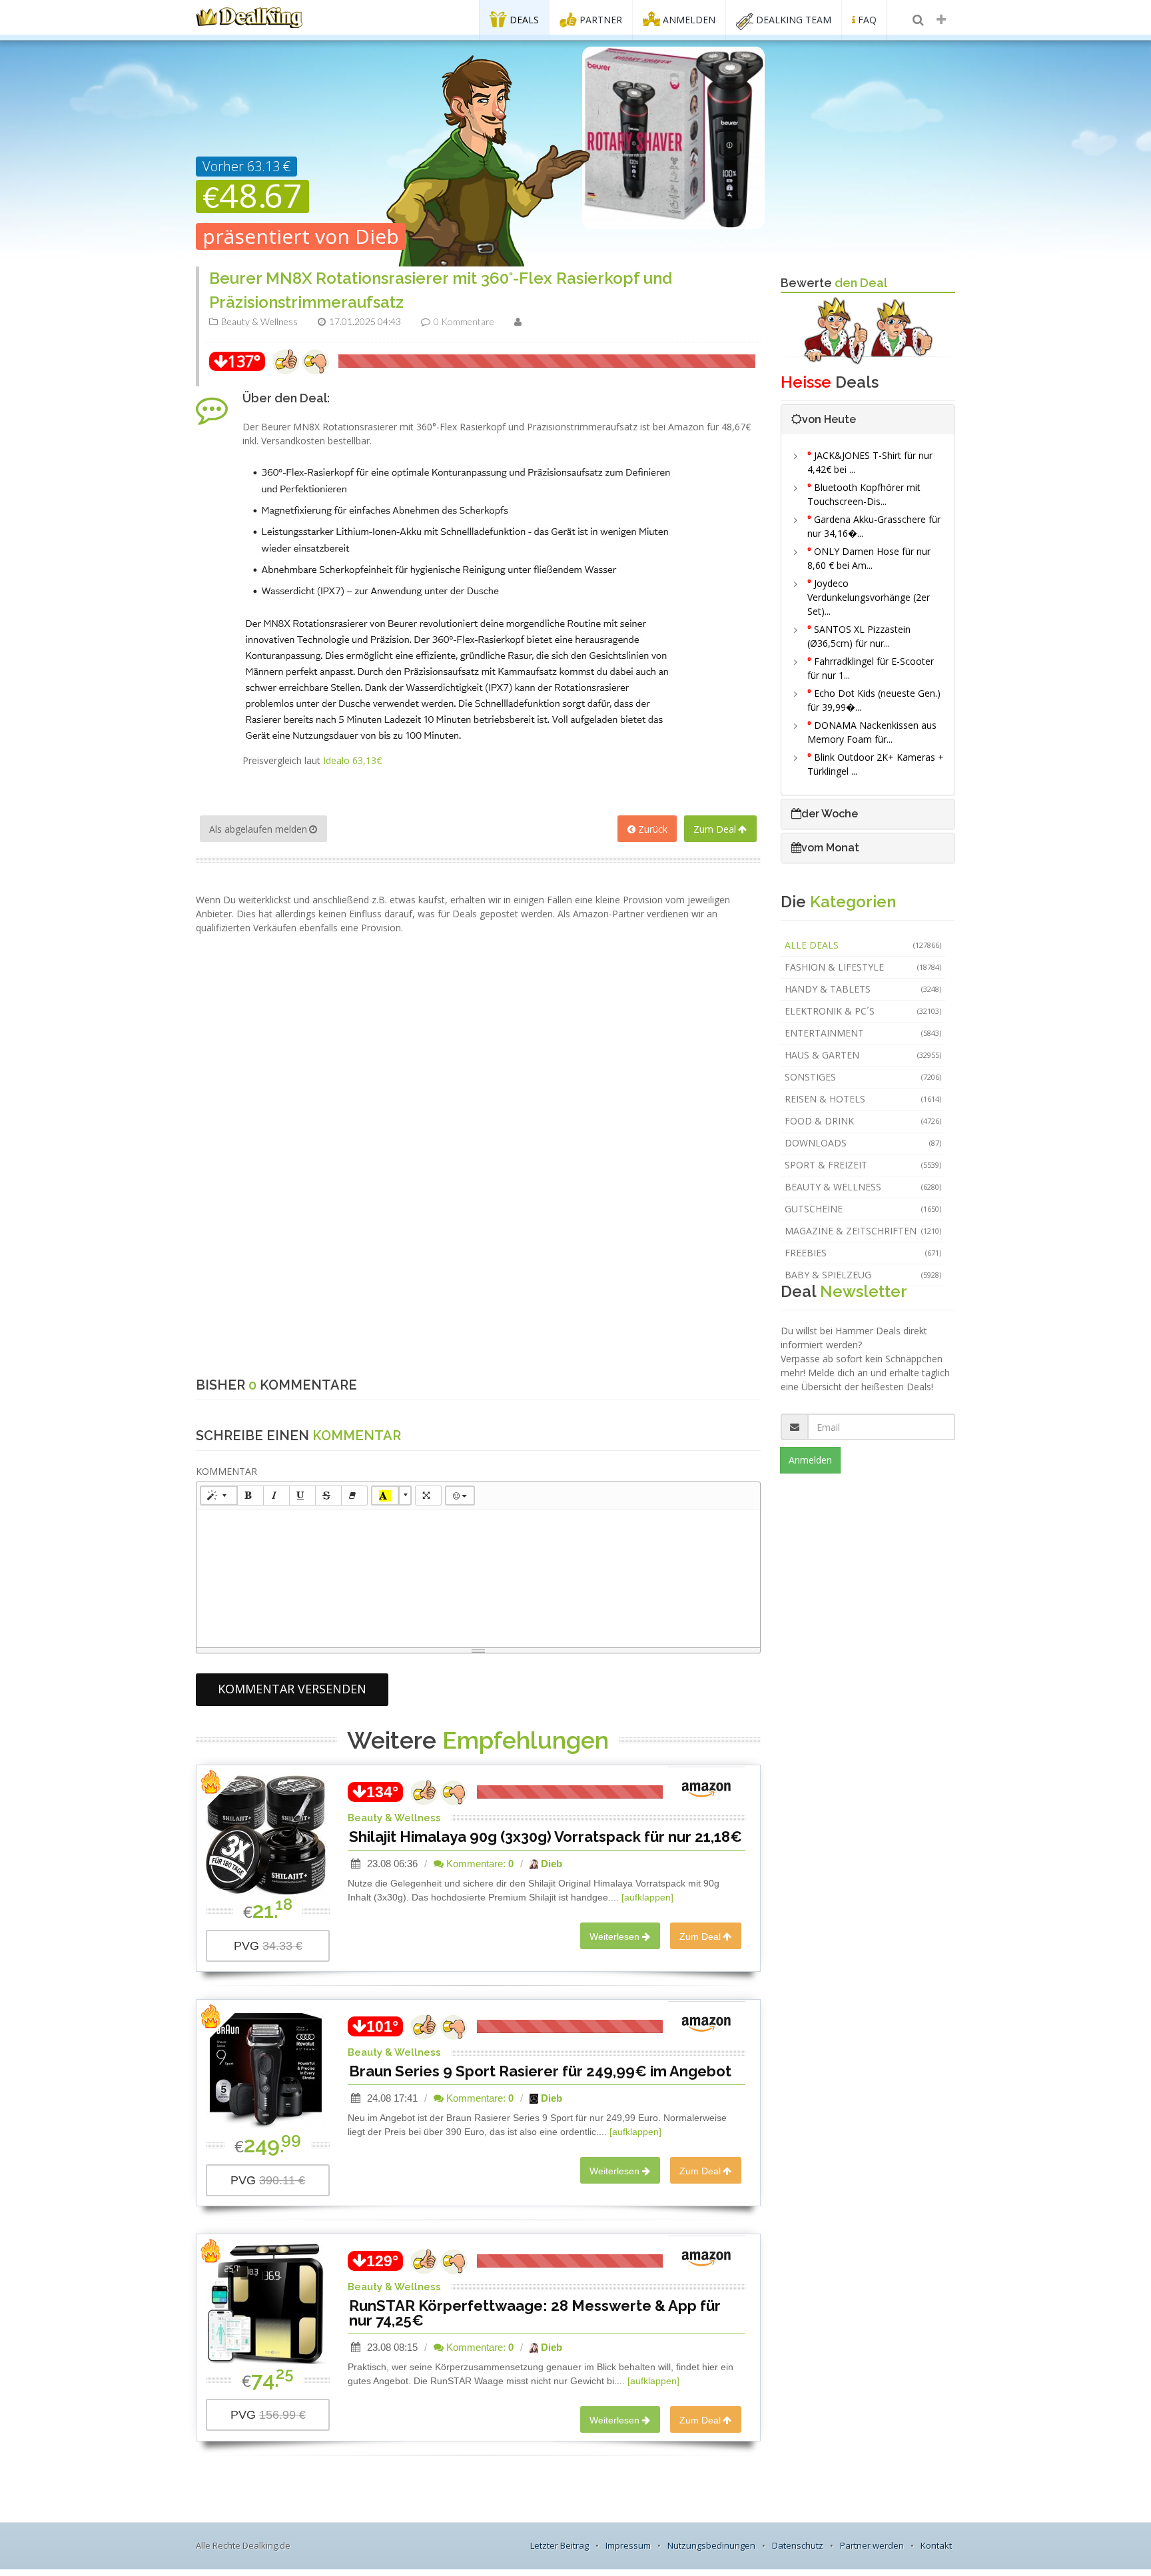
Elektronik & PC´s (863, 1011)
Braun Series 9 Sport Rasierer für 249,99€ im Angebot (540, 2071)
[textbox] (478, 1576)
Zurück (653, 829)
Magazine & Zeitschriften (863, 1231)
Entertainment (863, 1033)
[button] (219, 1496)
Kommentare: (479, 1864)
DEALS (523, 20)
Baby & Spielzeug (863, 1275)
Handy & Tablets (863, 989)
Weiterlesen (614, 1936)
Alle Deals (863, 945)
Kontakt (936, 2545)
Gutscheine (863, 1209)
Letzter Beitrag (560, 2545)
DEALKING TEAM (792, 20)
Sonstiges (863, 1077)
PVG (268, 1946)
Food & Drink (863, 1121)
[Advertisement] (478, 965)
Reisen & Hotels (863, 1099)
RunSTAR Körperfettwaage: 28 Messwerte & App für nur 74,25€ (535, 2313)
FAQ (866, 20)
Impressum (628, 2545)
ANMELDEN (688, 20)
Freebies (863, 1253)
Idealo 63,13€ (352, 760)
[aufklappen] (647, 1897)
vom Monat (830, 848)
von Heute (829, 419)
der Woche (830, 814)
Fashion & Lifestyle (863, 967)
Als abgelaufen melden (258, 829)
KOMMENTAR (226, 1471)
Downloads (863, 1143)
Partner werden (872, 2545)
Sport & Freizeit (863, 1165)
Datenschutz (798, 2545)
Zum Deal (715, 829)
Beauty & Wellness (863, 1187)
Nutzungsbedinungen (711, 2545)
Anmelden (810, 1460)
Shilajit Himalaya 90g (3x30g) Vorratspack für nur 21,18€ (546, 1837)
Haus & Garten (863, 1055)
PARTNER (599, 20)
